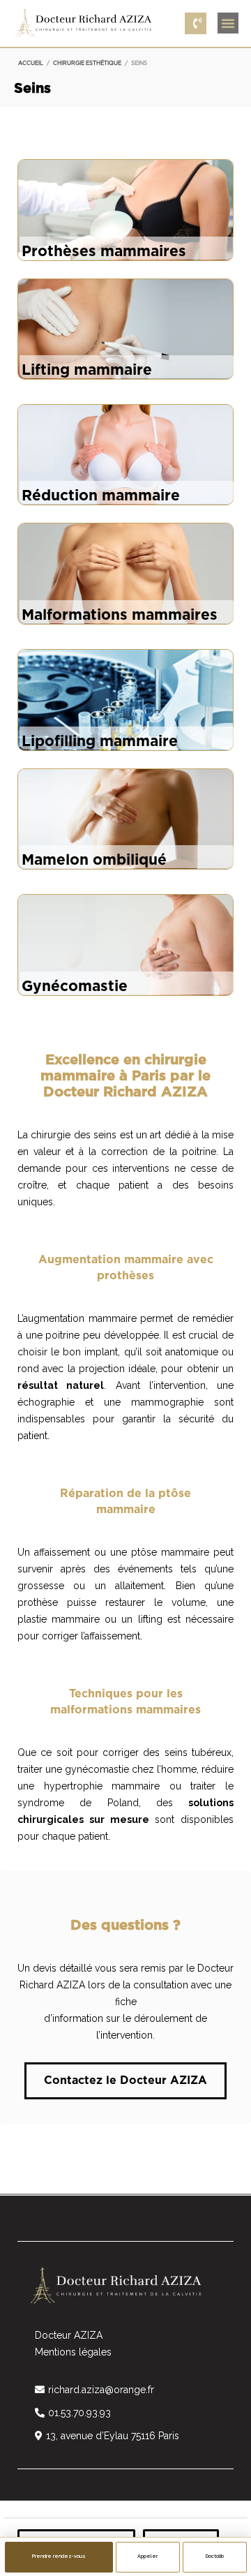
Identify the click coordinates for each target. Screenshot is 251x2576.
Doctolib (215, 2556)
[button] (228, 23)
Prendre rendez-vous (59, 2556)
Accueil (31, 64)
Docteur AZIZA (69, 2335)
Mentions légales (73, 2352)
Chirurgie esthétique (87, 64)
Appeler (147, 2556)
